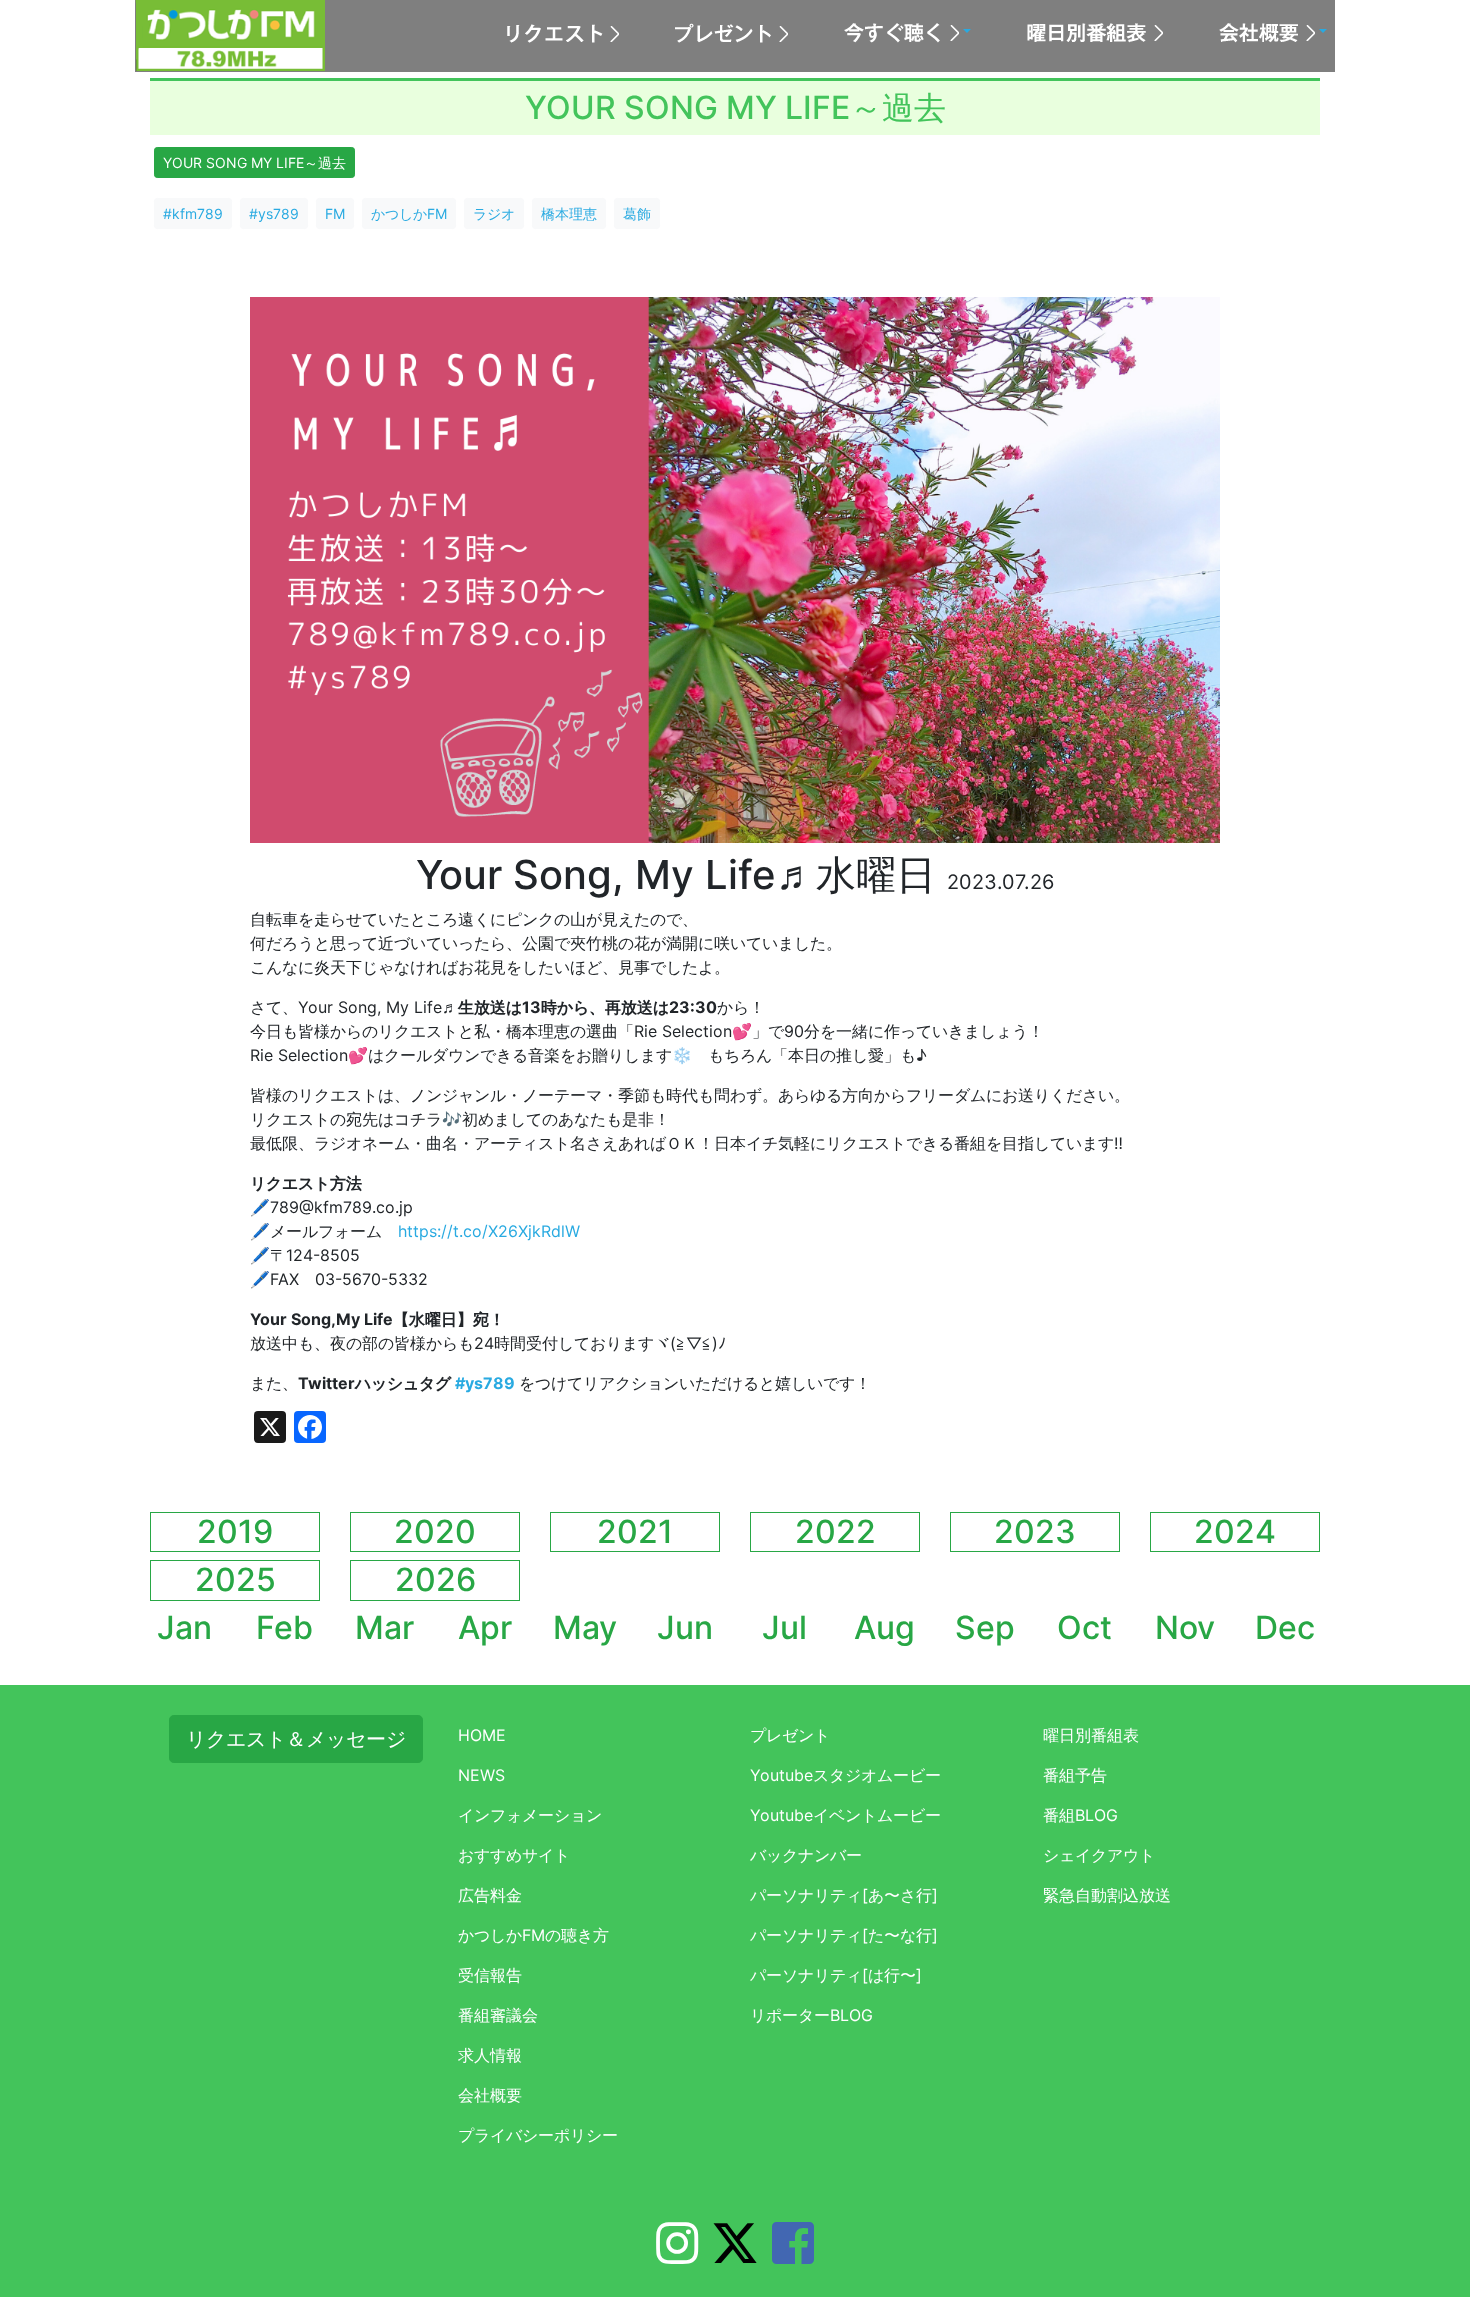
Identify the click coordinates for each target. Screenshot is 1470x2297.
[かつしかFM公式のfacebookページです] (793, 2255)
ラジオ (494, 213)
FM (335, 213)
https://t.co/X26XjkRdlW (489, 1231)
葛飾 (637, 213)
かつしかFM (409, 213)
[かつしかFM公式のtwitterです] (735, 2255)
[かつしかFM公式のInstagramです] (677, 2255)
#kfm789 (193, 213)
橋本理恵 (569, 213)
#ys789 (274, 213)
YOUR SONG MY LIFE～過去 (254, 162)
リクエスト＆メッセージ (296, 1739)
